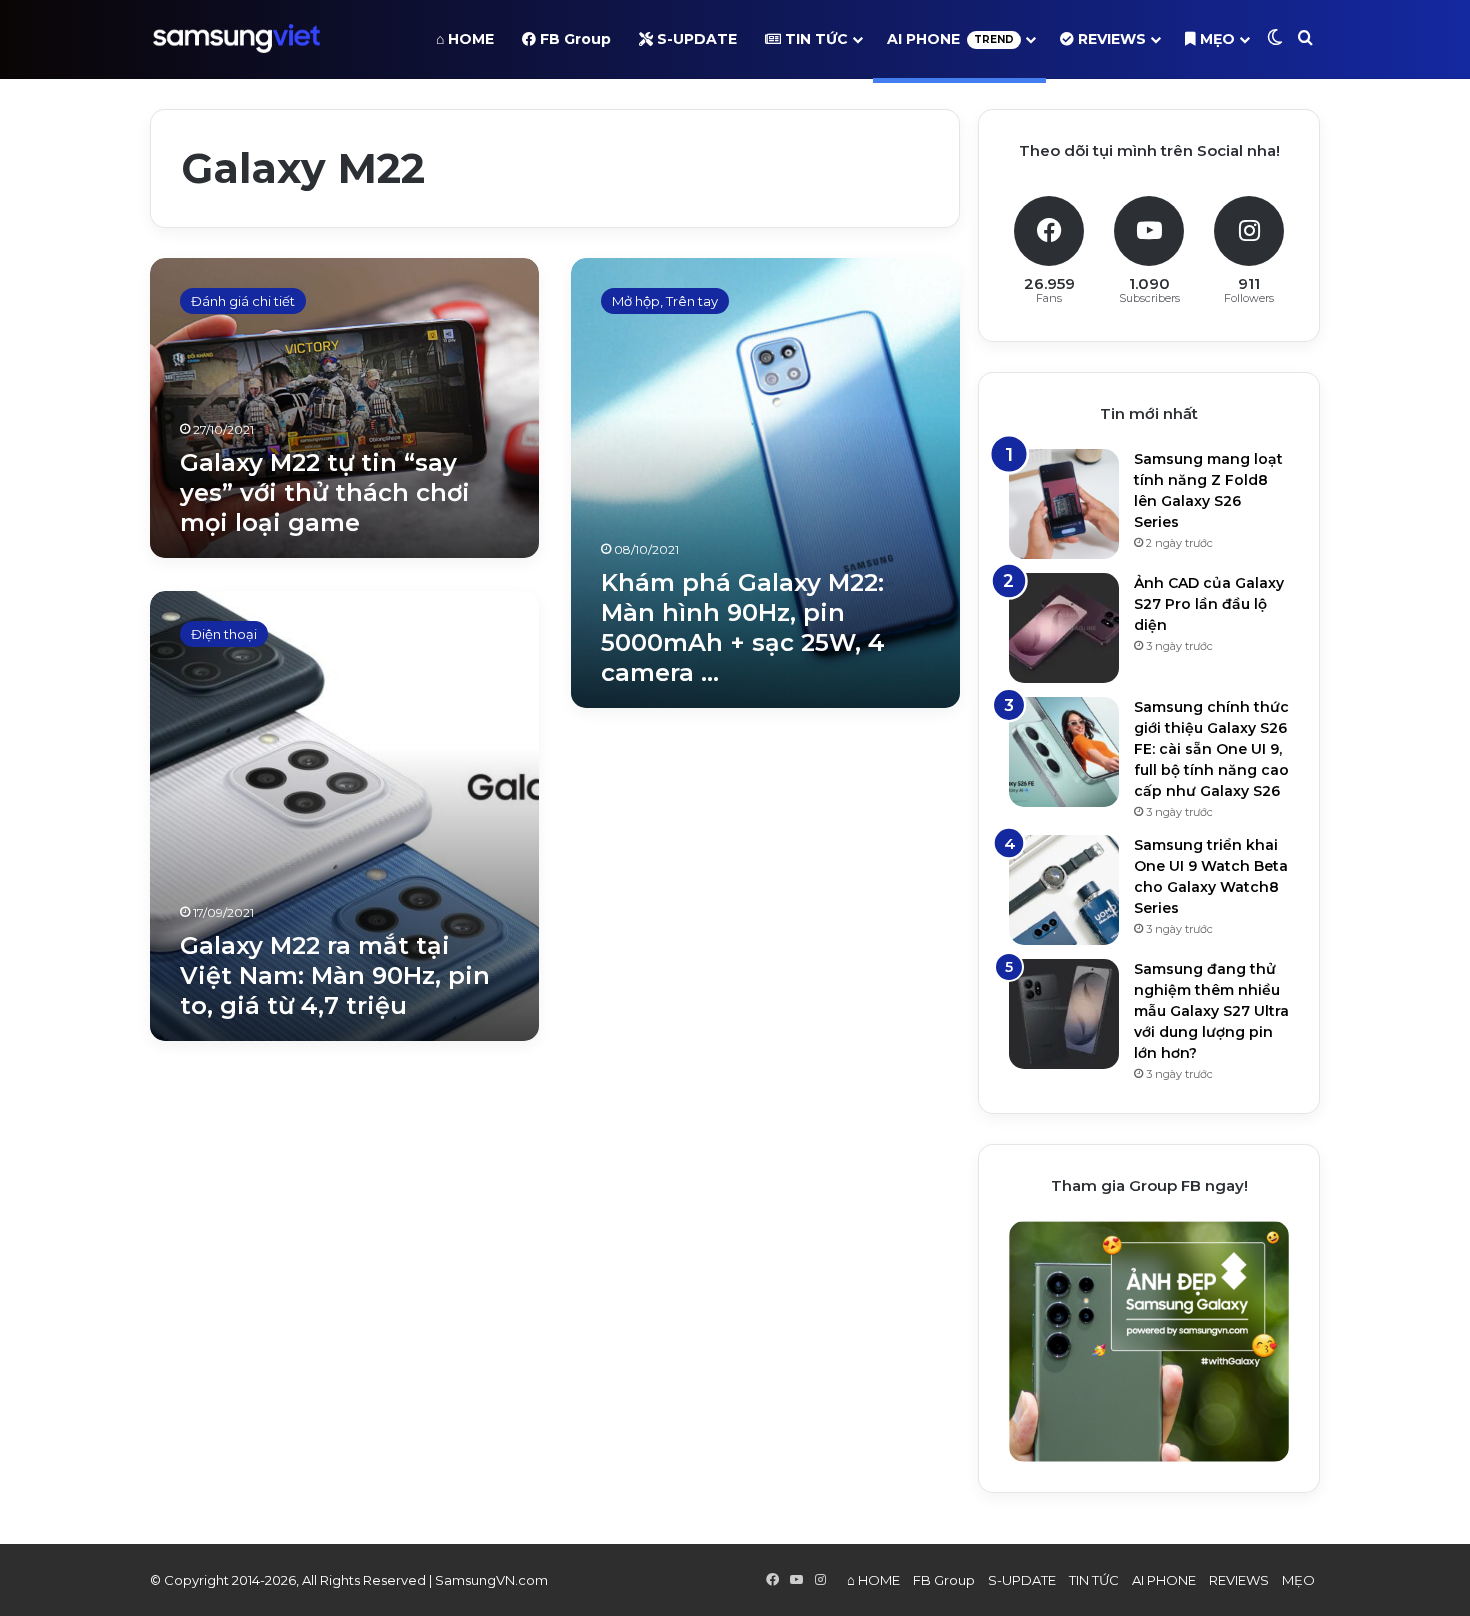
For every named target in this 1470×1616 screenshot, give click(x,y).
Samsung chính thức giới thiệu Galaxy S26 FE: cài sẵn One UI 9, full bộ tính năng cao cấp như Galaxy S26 (1211, 749)
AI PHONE (950, 39)
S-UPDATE (695, 39)
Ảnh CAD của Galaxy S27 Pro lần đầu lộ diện (1209, 604)
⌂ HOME (465, 39)
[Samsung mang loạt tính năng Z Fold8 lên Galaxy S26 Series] (1064, 504)
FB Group (573, 39)
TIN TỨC (814, 39)
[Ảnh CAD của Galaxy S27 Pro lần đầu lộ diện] (1064, 628)
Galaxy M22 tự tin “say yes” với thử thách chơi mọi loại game (325, 492)
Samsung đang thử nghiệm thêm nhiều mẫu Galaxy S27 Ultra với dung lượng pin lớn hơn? (1211, 1011)
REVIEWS (1110, 39)
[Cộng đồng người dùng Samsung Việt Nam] (236, 39)
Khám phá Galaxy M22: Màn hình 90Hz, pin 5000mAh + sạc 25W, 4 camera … (743, 627)
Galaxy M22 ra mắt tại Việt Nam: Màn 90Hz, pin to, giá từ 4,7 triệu (335, 975)
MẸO (1215, 39)
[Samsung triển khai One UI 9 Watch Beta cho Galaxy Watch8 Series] (1064, 890)
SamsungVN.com (491, 1580)
